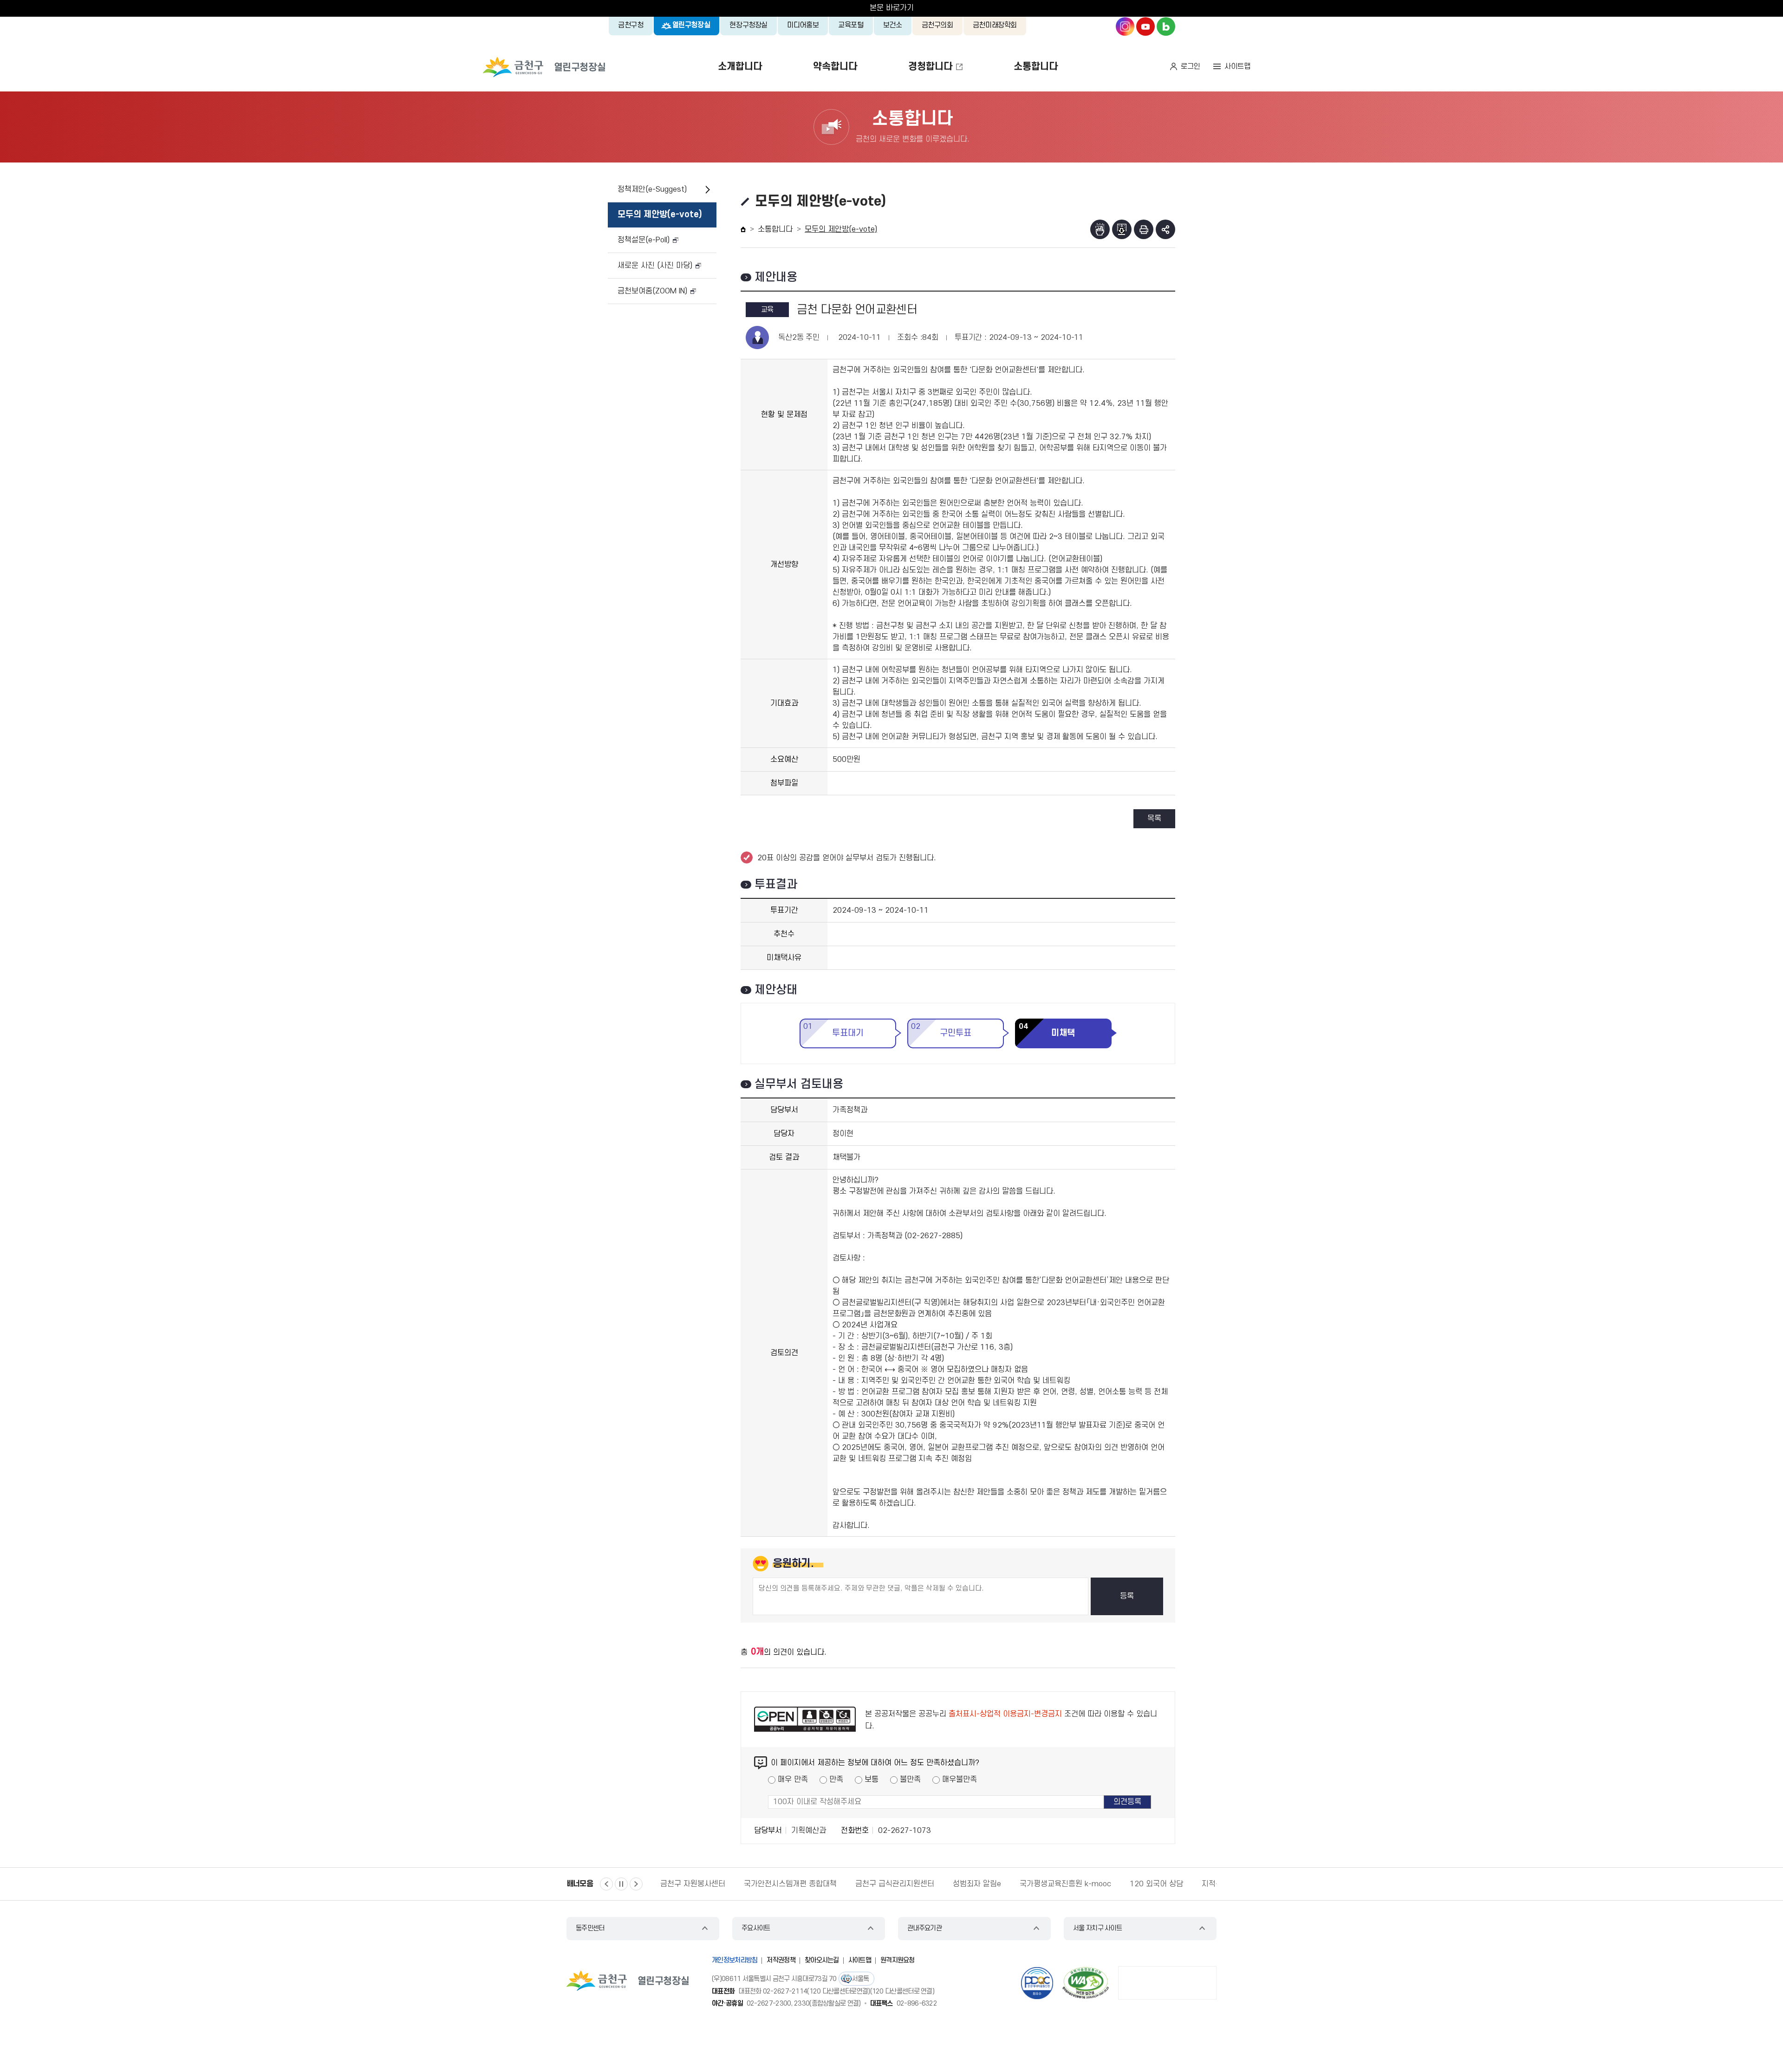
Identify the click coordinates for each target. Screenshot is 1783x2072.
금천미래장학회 (995, 25)
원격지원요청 (898, 1960)
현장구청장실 (748, 25)
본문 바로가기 (892, 8)
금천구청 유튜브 (1145, 26)
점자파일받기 (1122, 229)
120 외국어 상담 (1156, 1884)
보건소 (893, 25)
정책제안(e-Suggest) (652, 189)
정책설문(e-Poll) (644, 240)
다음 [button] (636, 1884)
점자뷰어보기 (1100, 229)
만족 (836, 1780)
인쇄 (1144, 229)
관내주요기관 (924, 1928)
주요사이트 (756, 1928)
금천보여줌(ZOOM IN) (652, 291)
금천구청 (631, 25)
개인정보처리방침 (735, 1960)
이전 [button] (606, 1884)
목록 (1154, 818)
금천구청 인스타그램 (1125, 26)
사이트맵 (1237, 66)
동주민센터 (590, 1928)
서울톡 (861, 1979)
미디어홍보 (803, 25)
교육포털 (851, 25)
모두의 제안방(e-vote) (660, 215)
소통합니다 (1036, 67)
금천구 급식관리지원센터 (895, 1884)
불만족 (910, 1780)
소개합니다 (740, 67)
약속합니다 (835, 67)
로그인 (1191, 66)
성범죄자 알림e (977, 1884)
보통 (872, 1780)
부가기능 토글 (1165, 229)
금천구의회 (937, 25)
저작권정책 (781, 1960)
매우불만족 (960, 1780)
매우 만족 (793, 1780)
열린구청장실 (691, 25)
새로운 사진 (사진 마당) (655, 266)
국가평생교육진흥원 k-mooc (1065, 1884)
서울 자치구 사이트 (1097, 1928)
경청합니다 (930, 67)
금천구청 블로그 (1166, 26)
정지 (621, 1884)
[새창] (1086, 1983)
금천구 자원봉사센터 (693, 1884)
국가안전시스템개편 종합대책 (790, 1884)
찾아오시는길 (822, 1960)
